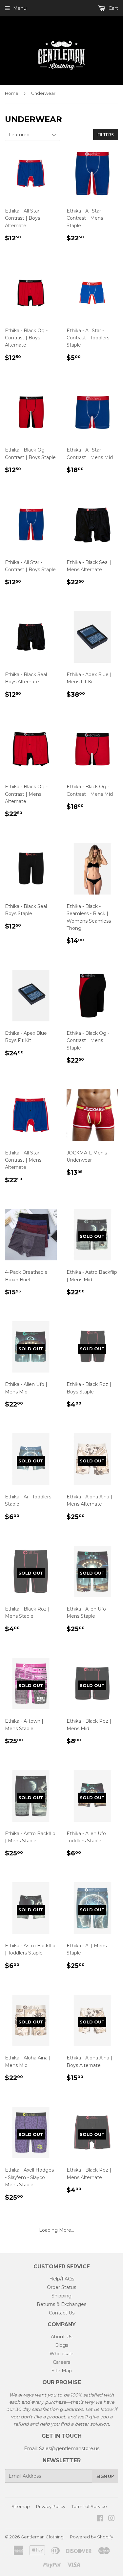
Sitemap (21, 2506)
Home (12, 93)
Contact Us (62, 2313)
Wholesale (61, 2354)
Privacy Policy (51, 2506)
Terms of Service (89, 2506)
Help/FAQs (62, 2279)
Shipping (61, 2296)
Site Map (62, 2371)
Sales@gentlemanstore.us (69, 2448)
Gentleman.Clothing (42, 2537)
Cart (113, 8)
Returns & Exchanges (61, 2304)
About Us (61, 2337)
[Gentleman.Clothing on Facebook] (100, 2519)
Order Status (61, 2287)
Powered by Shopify (92, 2537)
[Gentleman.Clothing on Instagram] (112, 2519)
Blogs (62, 2345)
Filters (106, 135)
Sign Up (105, 2476)
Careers (61, 2362)
